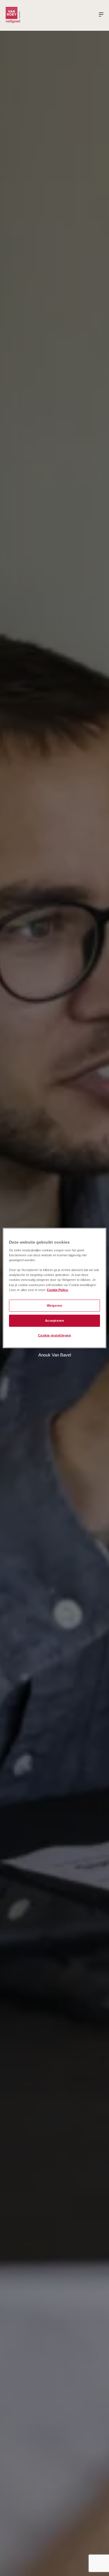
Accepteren (55, 1320)
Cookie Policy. (58, 1290)
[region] (54, 1288)
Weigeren (55, 1305)
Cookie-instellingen (55, 1335)
